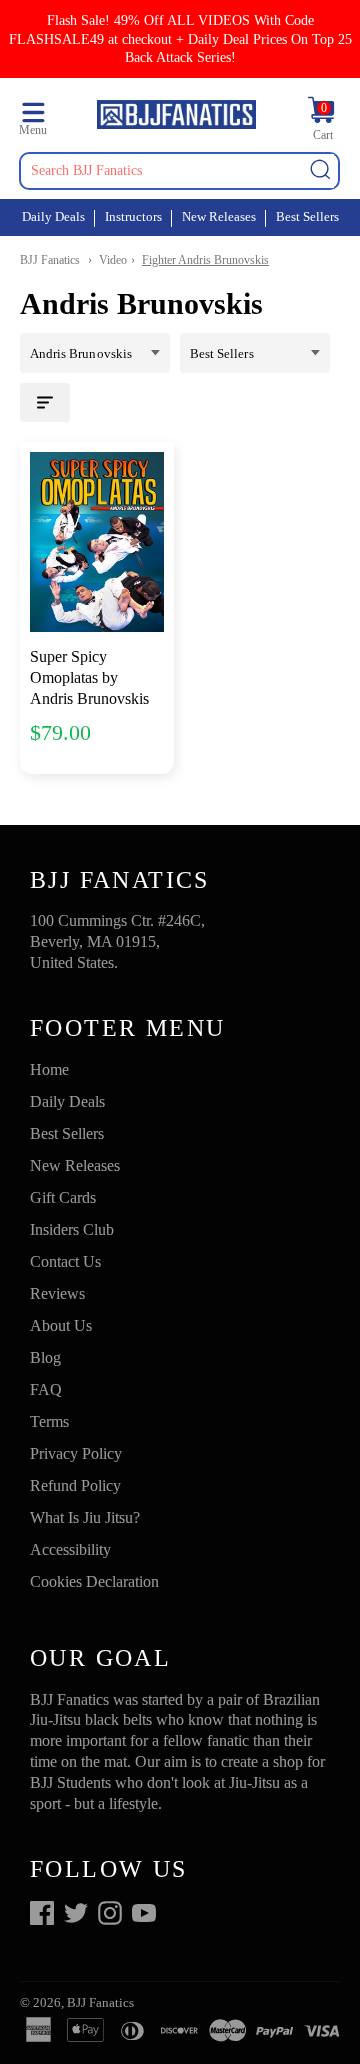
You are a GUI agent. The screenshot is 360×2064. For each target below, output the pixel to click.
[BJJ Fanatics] (176, 117)
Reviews (57, 1293)
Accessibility (70, 1549)
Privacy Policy (76, 1453)
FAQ (46, 1389)
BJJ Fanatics (50, 260)
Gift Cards (63, 1197)
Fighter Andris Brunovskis (205, 260)
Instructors (133, 216)
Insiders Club (72, 1229)
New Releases (219, 216)
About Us (61, 1325)
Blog (45, 1357)
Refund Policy (75, 1485)
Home (49, 1069)
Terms (49, 1421)
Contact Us (65, 1261)
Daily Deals (53, 216)
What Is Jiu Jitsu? (85, 1517)
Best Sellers (307, 216)
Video (113, 260)
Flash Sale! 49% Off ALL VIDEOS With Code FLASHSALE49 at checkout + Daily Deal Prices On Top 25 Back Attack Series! (180, 38)
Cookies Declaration (94, 1581)
